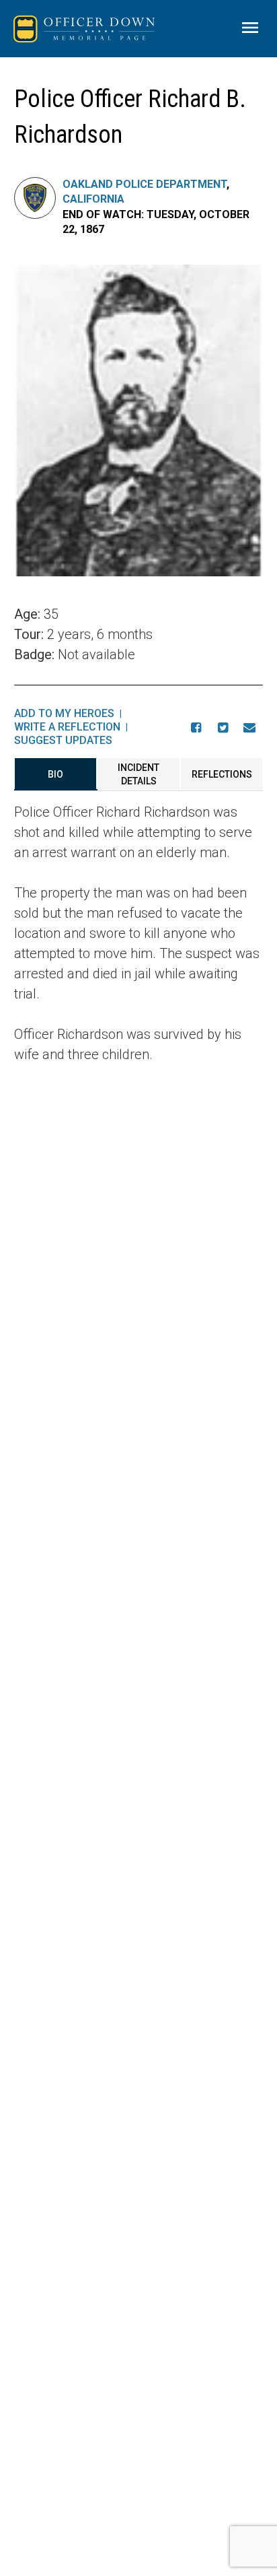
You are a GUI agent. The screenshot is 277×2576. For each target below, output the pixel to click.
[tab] (56, 774)
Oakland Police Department (145, 184)
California (93, 199)
